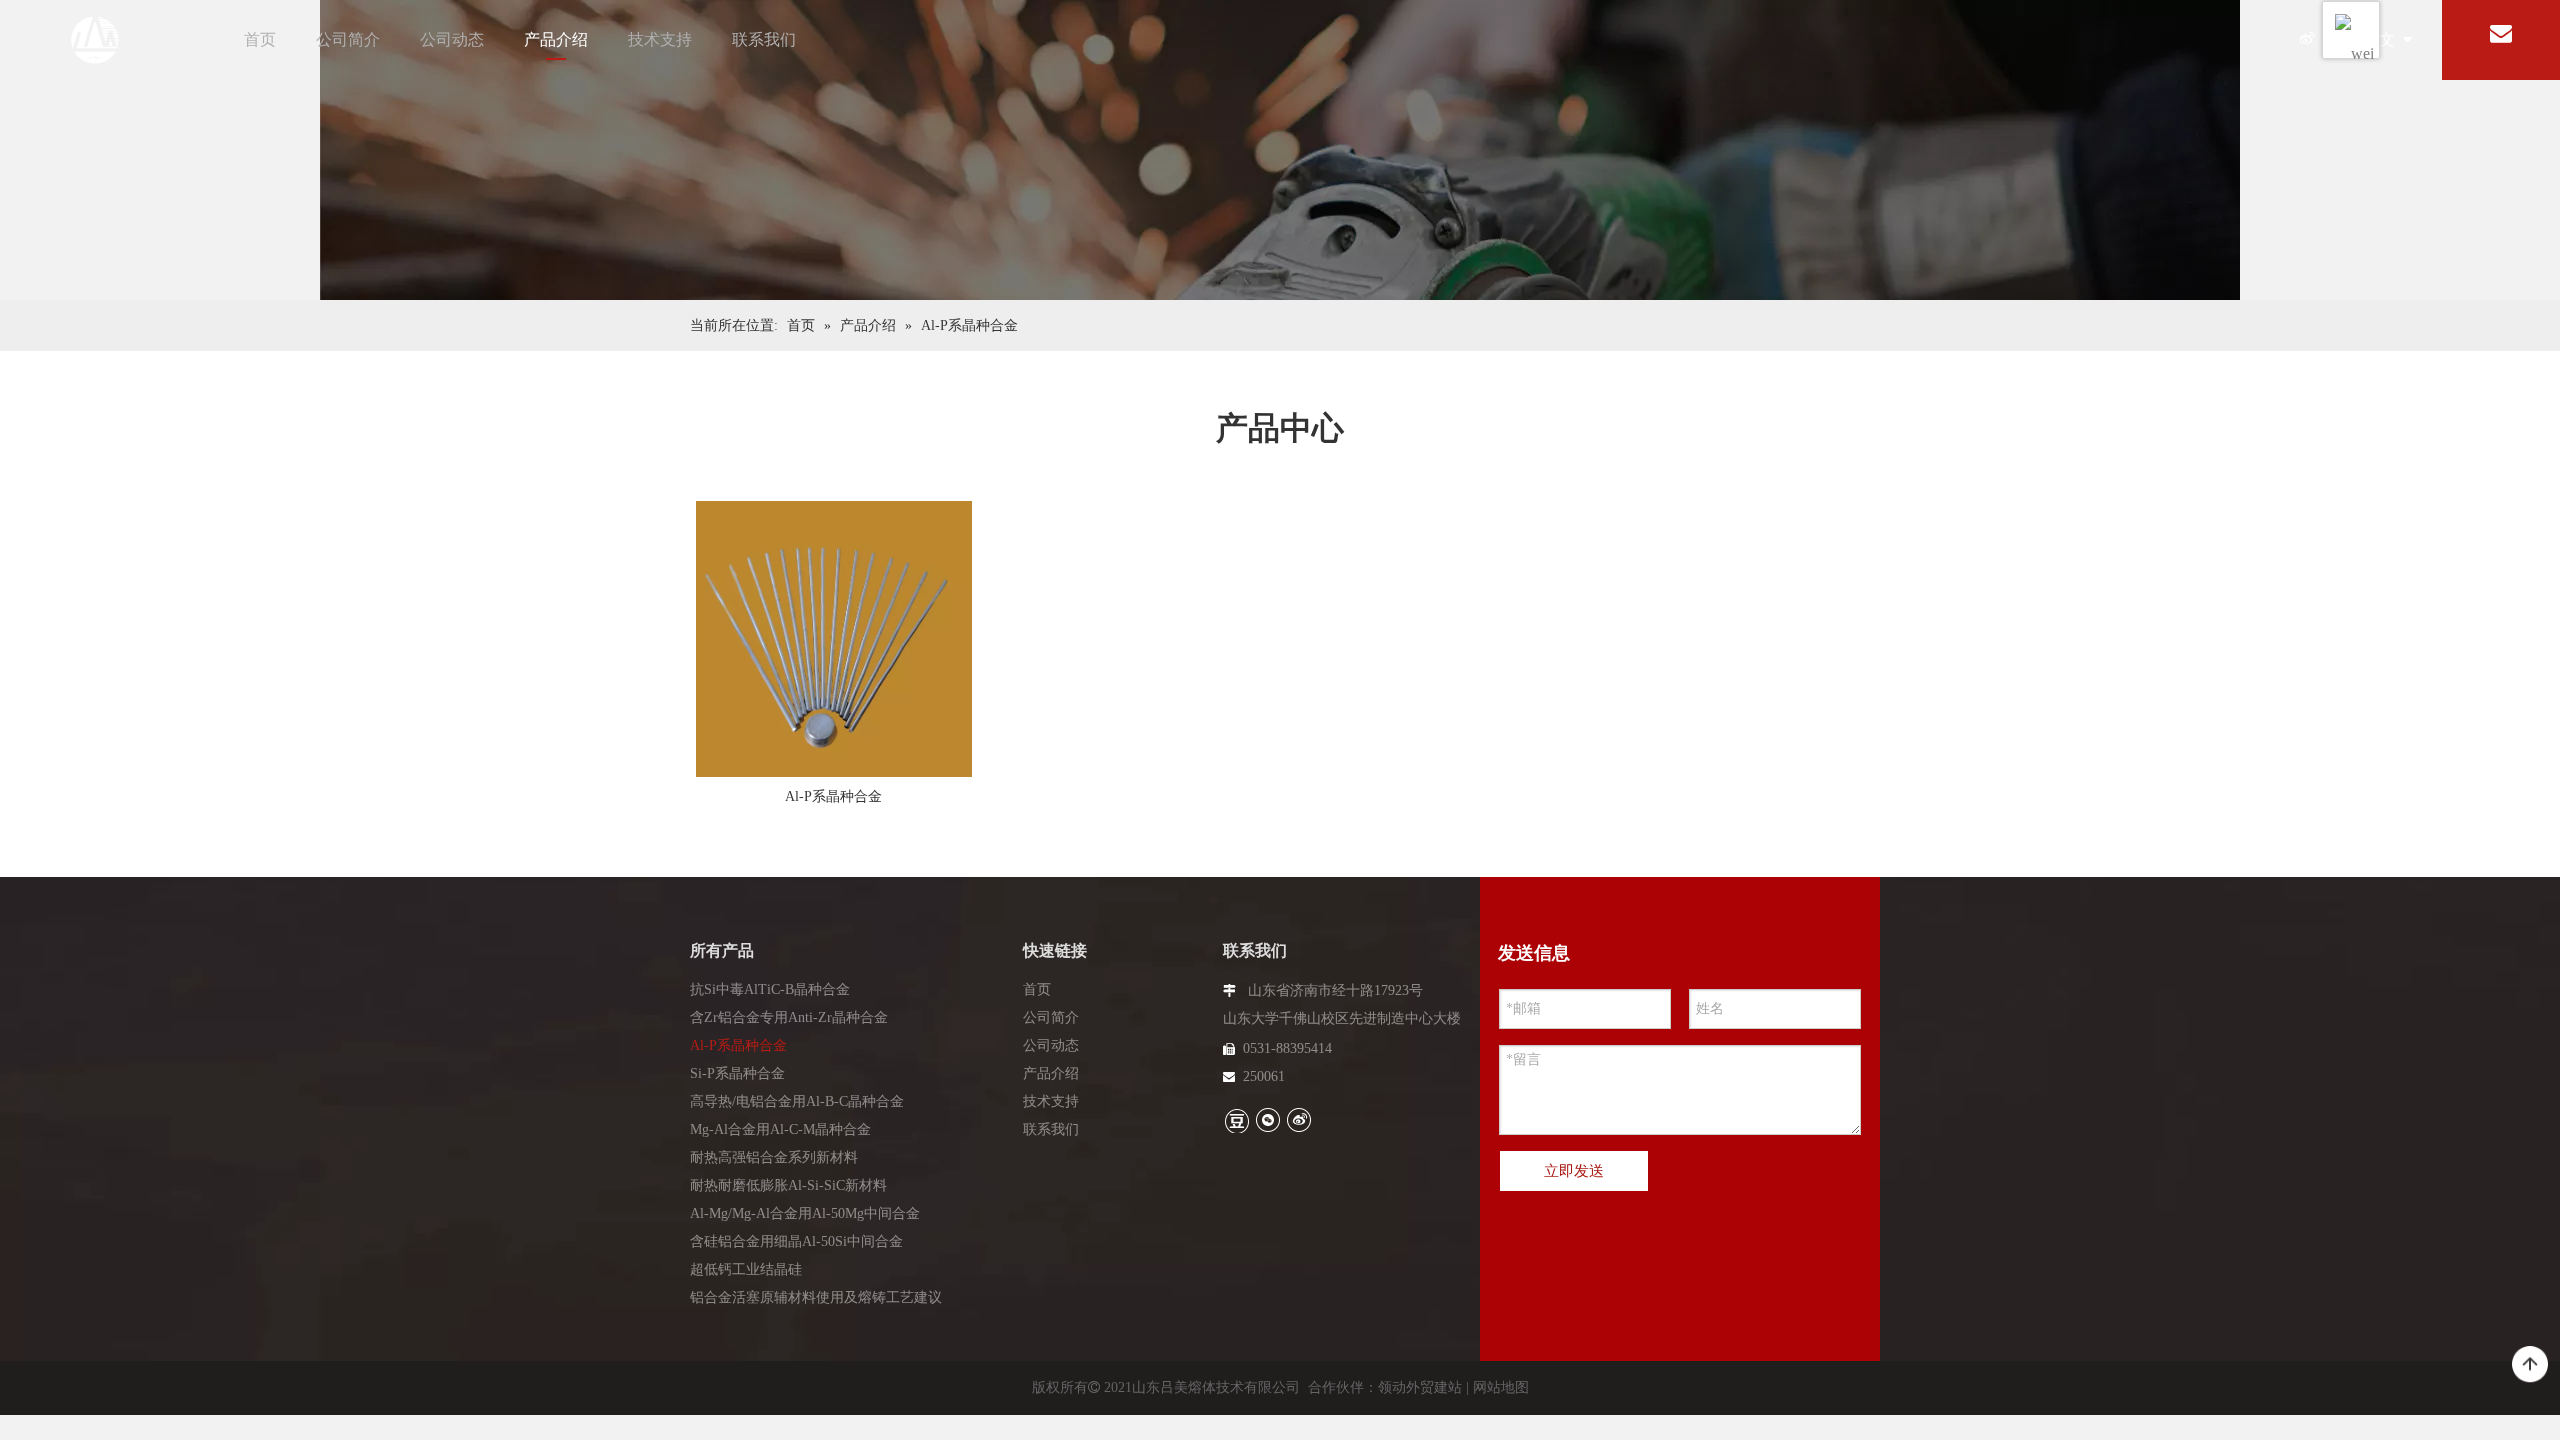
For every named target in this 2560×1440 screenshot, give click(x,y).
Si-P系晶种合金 (737, 1073)
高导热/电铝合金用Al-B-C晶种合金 (797, 1101)
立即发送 (1574, 1171)
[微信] (1267, 1119)
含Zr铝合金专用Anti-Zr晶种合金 (789, 1017)
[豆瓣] (1236, 1120)
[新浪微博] (2306, 41)
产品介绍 (556, 39)
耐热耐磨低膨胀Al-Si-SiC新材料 (788, 1185)
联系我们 (764, 39)
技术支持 (660, 39)
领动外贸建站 (1420, 1387)
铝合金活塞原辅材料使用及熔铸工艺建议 (816, 1297)
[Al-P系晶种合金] (834, 643)
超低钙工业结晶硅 (746, 1269)
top (2530, 1365)
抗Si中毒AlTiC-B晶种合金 (770, 989)
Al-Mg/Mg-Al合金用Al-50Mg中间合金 (805, 1213)
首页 (260, 39)
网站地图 (1501, 1387)
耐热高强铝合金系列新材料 (774, 1157)
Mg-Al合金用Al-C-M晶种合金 (780, 1129)
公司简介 (348, 39)
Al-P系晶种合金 (833, 796)
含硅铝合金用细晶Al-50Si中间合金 (796, 1241)
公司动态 (452, 39)
